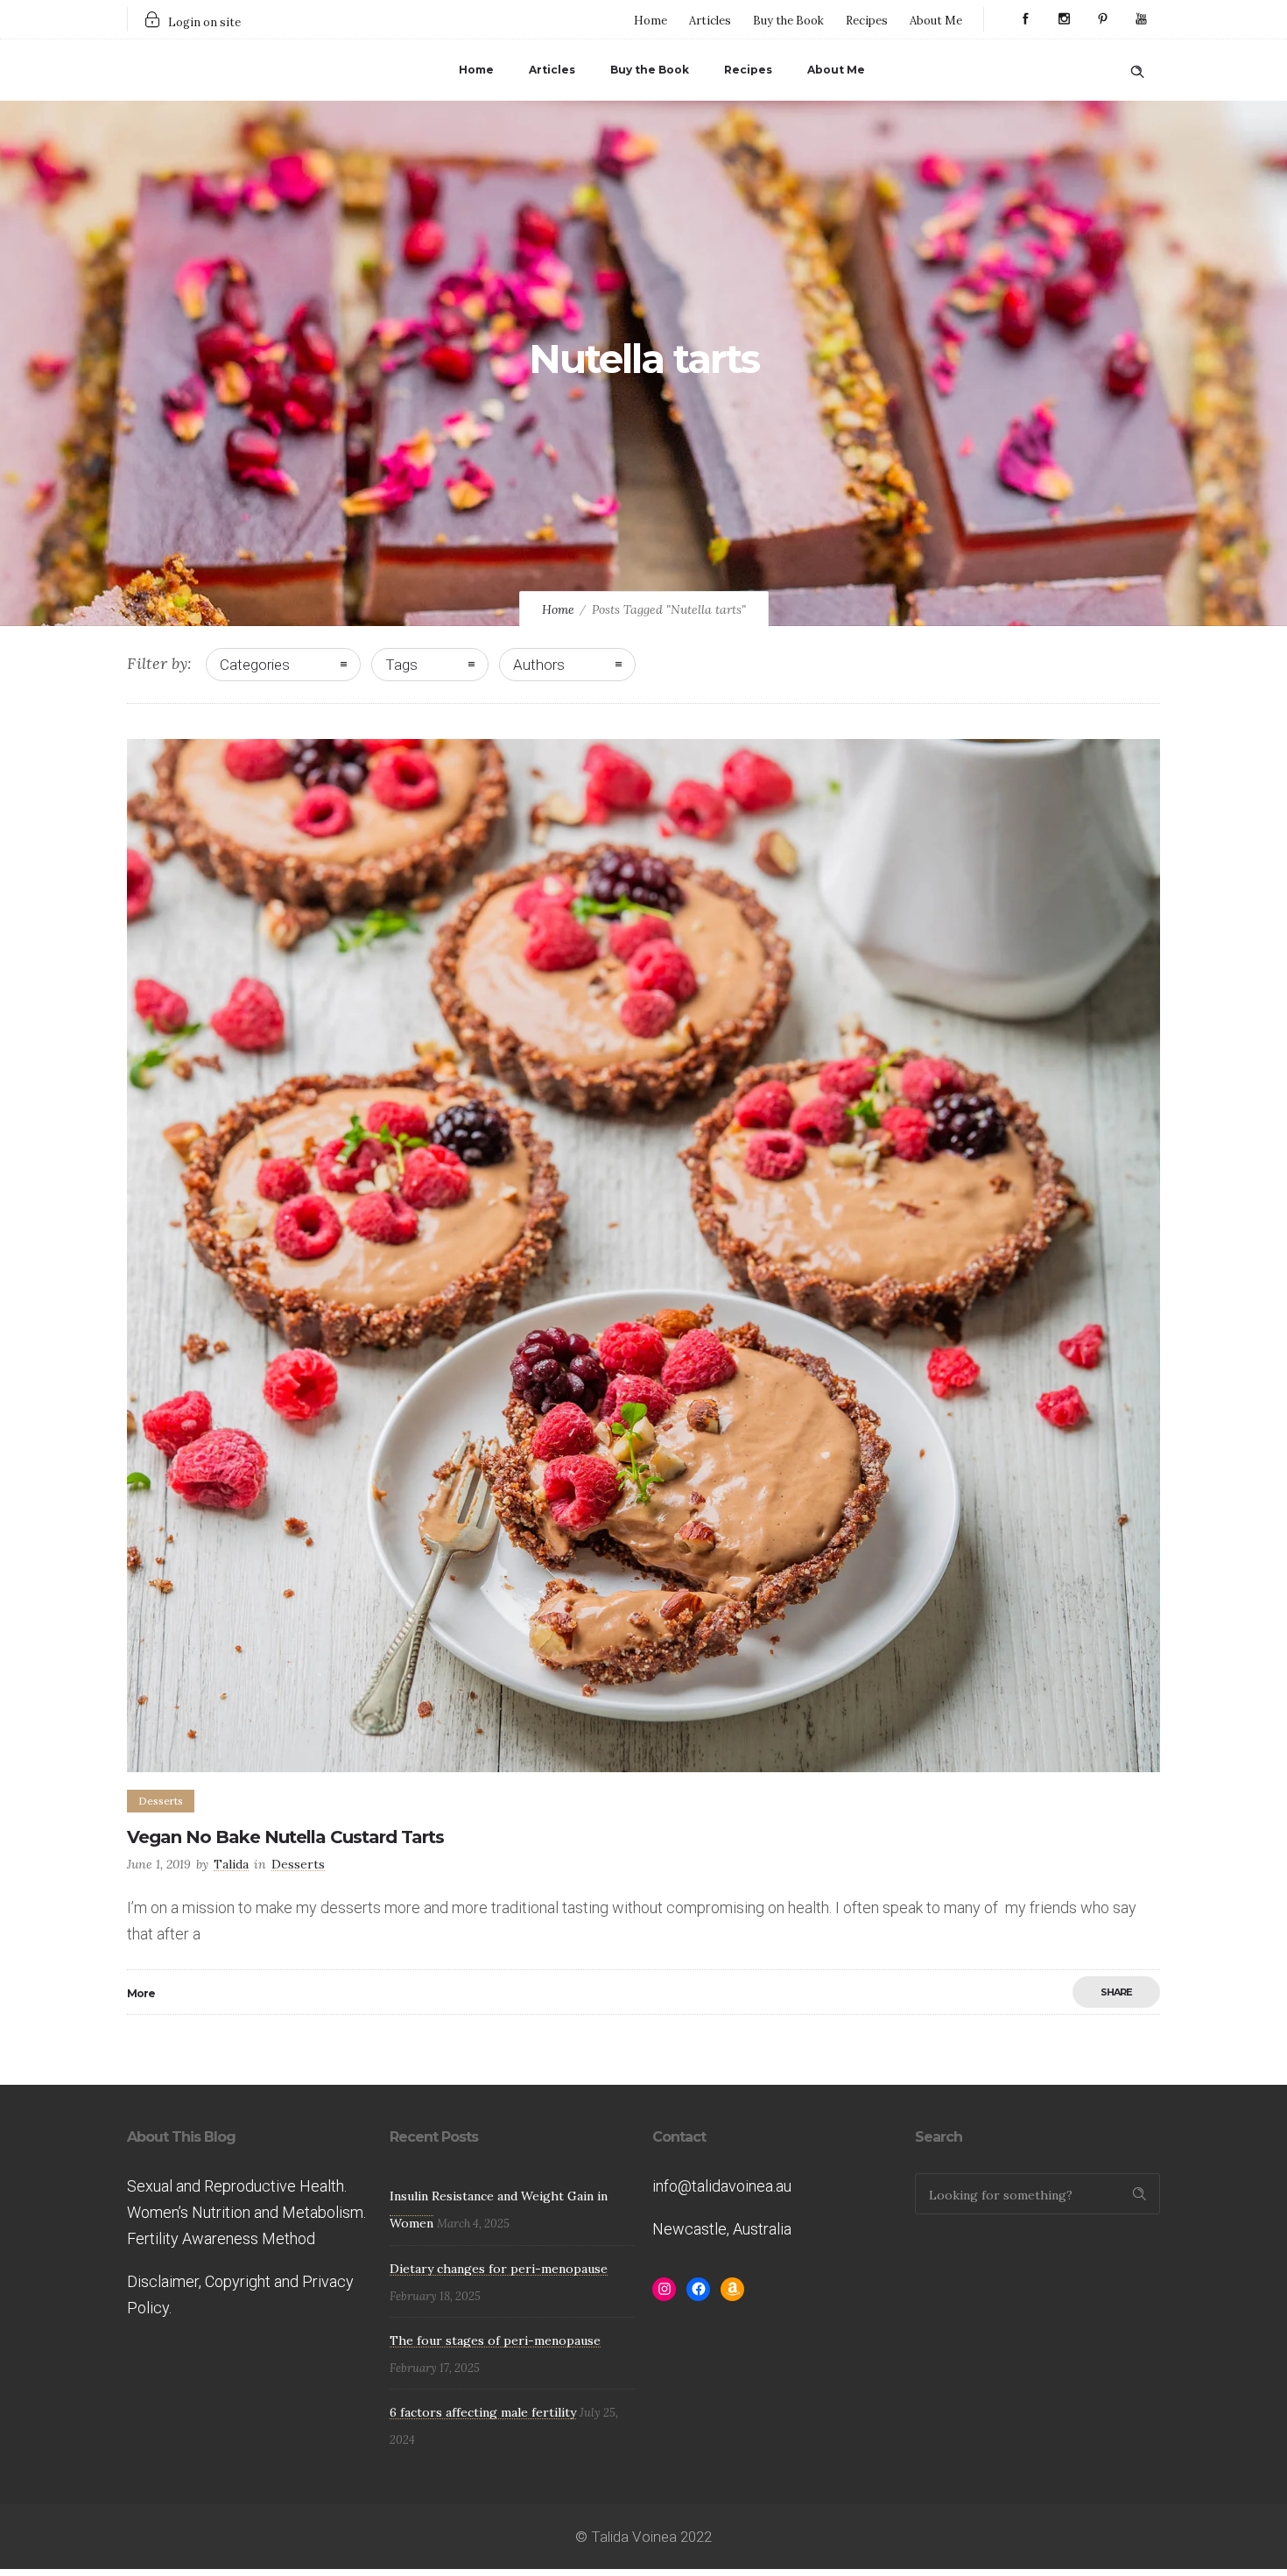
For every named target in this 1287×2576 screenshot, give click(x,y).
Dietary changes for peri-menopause (499, 2269)
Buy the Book (788, 21)
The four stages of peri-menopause (495, 2340)
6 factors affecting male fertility (483, 2412)
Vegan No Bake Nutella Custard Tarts (285, 1837)
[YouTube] (1141, 19)
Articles (710, 21)
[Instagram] (1064, 19)
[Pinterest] (1102, 19)
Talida (231, 1864)
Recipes (867, 21)
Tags (401, 665)
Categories (255, 665)
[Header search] (1137, 68)
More (141, 1993)
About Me (936, 21)
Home (651, 21)
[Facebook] (1025, 19)
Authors (539, 665)
